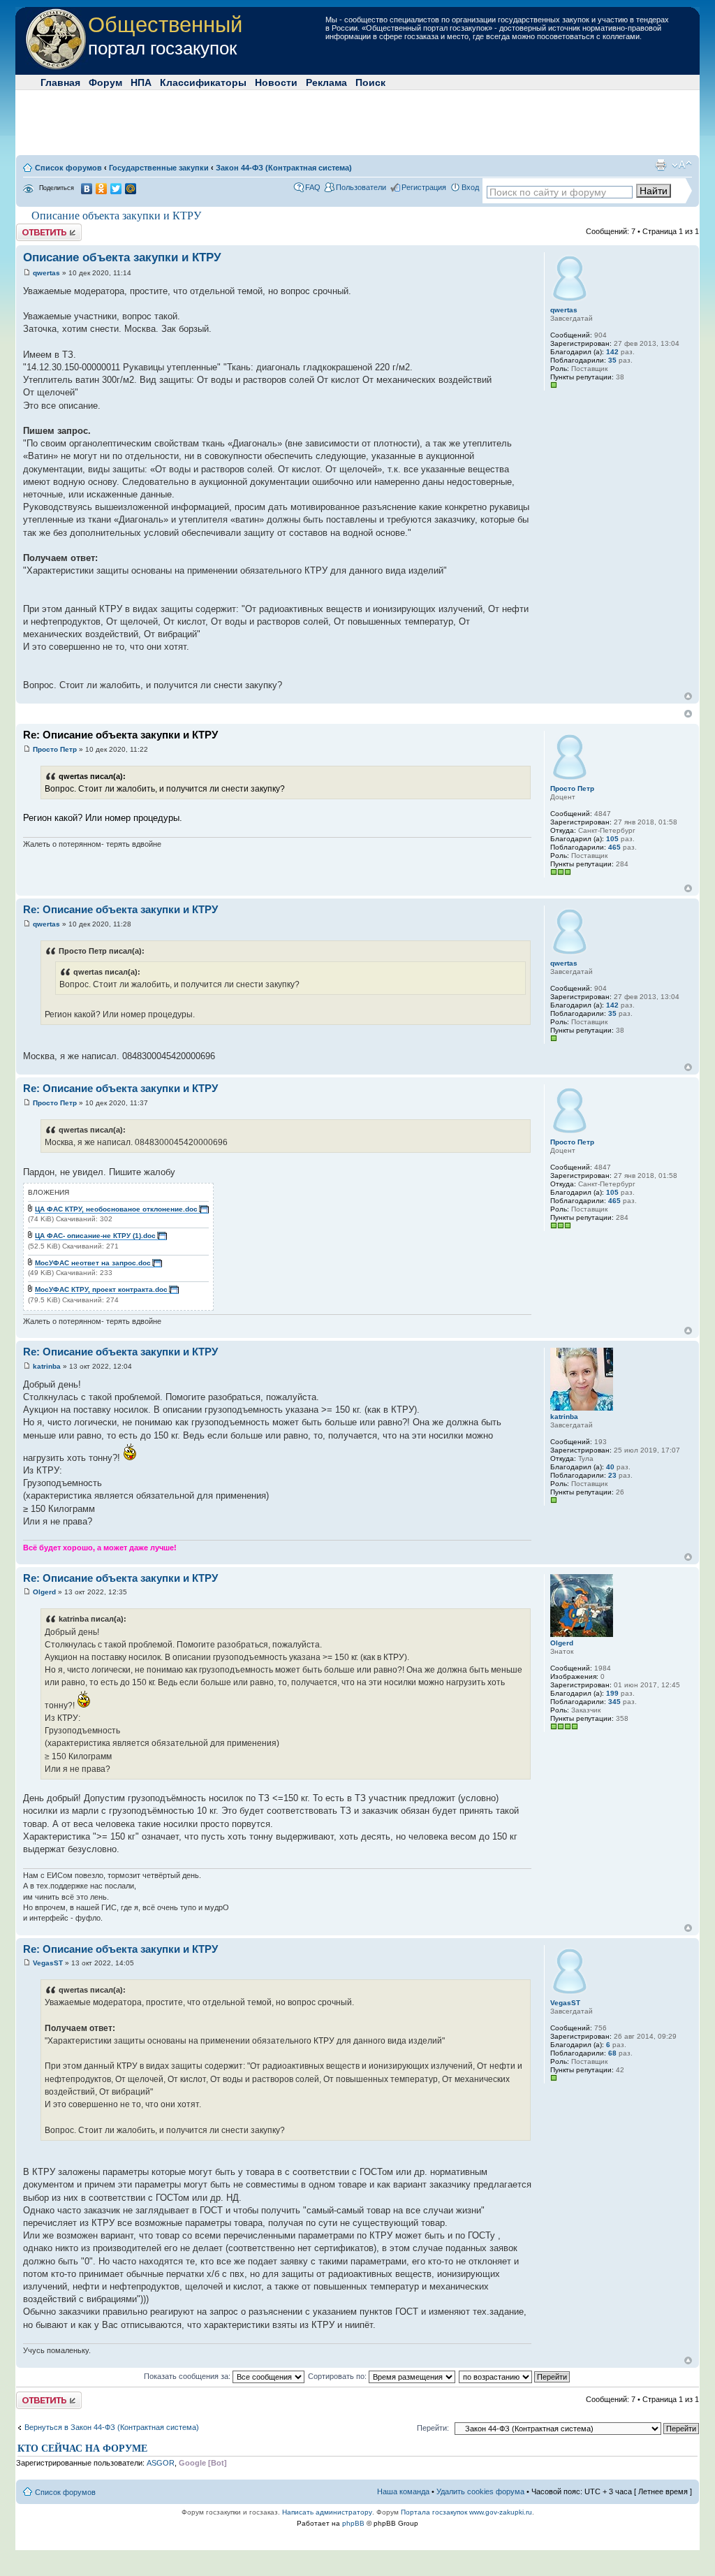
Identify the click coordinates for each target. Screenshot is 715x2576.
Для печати (661, 165)
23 (612, 1475)
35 (612, 360)
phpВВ (353, 2523)
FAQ (313, 187)
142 (612, 352)
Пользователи (361, 187)
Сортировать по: (338, 2376)
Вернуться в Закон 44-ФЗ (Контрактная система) (112, 2427)
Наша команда (403, 2491)
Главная (60, 82)
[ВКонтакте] (87, 189)
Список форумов (68, 168)
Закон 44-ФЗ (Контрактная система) (284, 168)
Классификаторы (203, 82)
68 (612, 2053)
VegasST (48, 1963)
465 (614, 847)
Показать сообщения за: (188, 2376)
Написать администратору (327, 2512)
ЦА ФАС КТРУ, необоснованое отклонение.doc (116, 1209)
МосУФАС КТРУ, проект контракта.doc (101, 1289)
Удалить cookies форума (480, 2491)
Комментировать (46, 228)
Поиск (370, 82)
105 (612, 839)
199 (612, 1693)
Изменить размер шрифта (682, 165)
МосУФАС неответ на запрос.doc (93, 1263)
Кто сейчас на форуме (82, 2448)
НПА (141, 82)
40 (610, 1467)
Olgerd (44, 1592)
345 (614, 1702)
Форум (105, 82)
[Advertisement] (357, 122)
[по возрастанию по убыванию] (515, 2376)
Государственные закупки (159, 168)
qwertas (46, 273)
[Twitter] (116, 189)
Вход (470, 187)
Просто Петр (55, 749)
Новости (276, 82)
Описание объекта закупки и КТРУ (116, 216)
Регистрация (424, 187)
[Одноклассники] (102, 189)
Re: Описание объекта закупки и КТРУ (120, 735)
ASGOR (161, 2463)
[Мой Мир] (131, 189)
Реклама (326, 82)
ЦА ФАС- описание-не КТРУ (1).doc (95, 1236)
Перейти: (433, 2428)
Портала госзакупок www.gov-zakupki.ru (466, 2512)
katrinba (47, 1366)
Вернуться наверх (688, 696)
